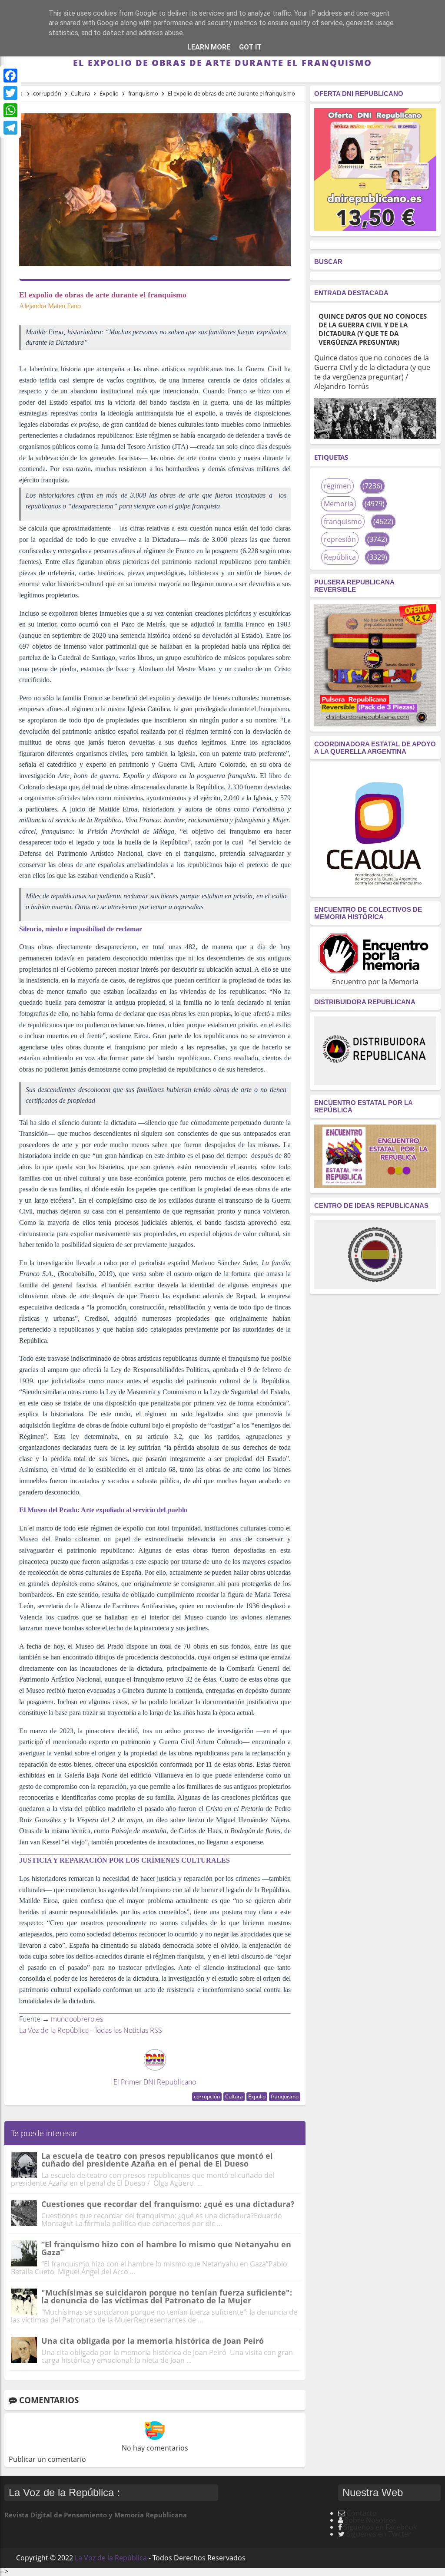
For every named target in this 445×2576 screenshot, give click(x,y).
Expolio (257, 2096)
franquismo (285, 2096)
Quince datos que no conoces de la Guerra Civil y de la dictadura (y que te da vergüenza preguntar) (373, 329)
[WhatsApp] (10, 110)
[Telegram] (10, 128)
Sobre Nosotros (371, 2520)
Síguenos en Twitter (379, 2534)
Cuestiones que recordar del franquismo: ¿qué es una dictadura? (168, 2204)
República (340, 557)
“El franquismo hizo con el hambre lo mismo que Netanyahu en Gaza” (166, 2248)
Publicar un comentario (47, 2459)
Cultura (234, 2096)
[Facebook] (10, 76)
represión (340, 539)
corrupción (207, 2096)
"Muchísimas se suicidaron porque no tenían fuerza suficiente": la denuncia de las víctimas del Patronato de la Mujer (167, 2296)
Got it (250, 47)
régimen (337, 486)
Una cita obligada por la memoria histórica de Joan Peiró (153, 2341)
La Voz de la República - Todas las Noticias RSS (91, 2030)
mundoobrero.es (77, 2019)
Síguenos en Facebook (380, 2527)
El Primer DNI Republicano (155, 2082)
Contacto (362, 2513)
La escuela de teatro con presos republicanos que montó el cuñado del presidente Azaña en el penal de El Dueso (157, 2160)
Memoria (339, 504)
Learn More (209, 47)
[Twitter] (10, 93)
